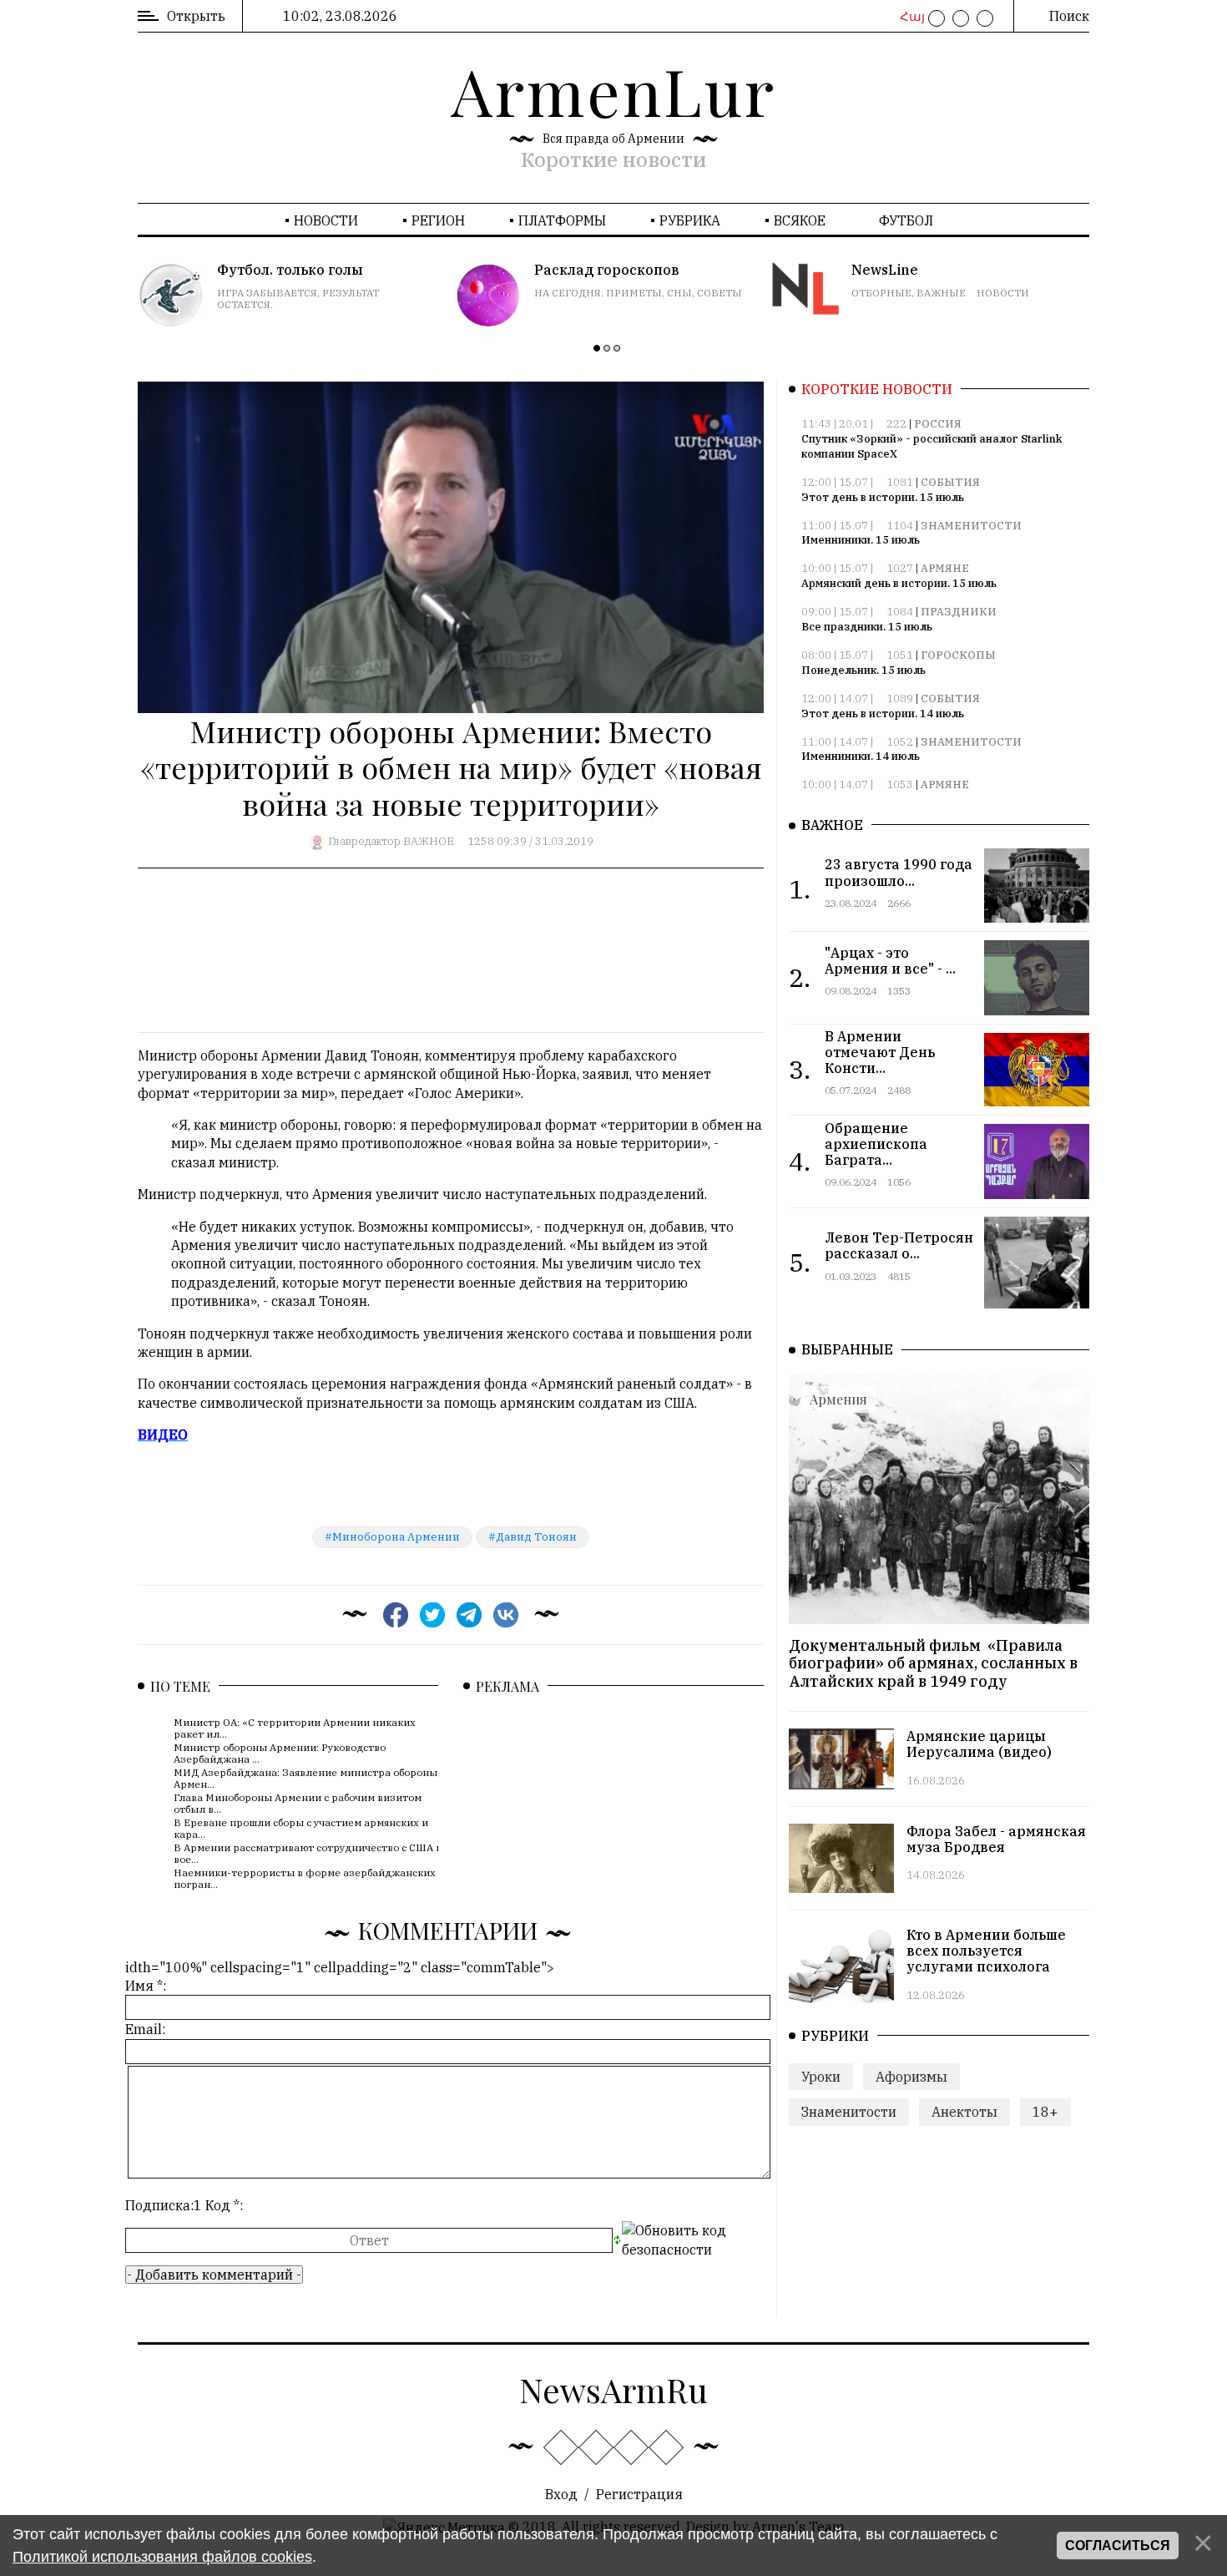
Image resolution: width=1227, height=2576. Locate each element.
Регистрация (639, 2494)
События (950, 482)
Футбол (906, 220)
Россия (938, 424)
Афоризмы (911, 2077)
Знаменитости (971, 526)
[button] (597, 348)
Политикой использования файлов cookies (162, 2557)
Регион (438, 220)
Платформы (562, 220)
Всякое (800, 220)
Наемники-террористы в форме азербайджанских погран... (305, 1878)
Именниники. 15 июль (861, 540)
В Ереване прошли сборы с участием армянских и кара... (301, 1828)
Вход (561, 2494)
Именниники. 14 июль (861, 756)
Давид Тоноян (536, 1537)
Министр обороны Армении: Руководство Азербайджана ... (280, 1753)
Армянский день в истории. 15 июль (899, 583)
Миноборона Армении (396, 1537)
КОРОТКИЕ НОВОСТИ (877, 389)
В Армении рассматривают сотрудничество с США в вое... (308, 1853)
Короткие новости (613, 159)
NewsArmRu (613, 2389)
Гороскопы (958, 655)
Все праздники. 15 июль (867, 627)
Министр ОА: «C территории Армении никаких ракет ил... (295, 1728)
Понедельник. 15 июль (863, 670)
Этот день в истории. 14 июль (883, 714)
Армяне (945, 568)
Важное (429, 841)
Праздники (959, 612)
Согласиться (1118, 2546)
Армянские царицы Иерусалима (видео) (979, 1744)
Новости (326, 220)
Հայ (910, 17)
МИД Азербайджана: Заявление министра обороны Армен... (305, 1778)
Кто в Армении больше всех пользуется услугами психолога (986, 1951)
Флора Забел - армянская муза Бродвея (996, 1839)
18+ (1045, 2112)
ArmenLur (613, 90)
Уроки (821, 2077)
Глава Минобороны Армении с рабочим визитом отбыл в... (298, 1803)
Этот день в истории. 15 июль (883, 497)
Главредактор (364, 841)
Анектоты (964, 2112)
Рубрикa (690, 220)
